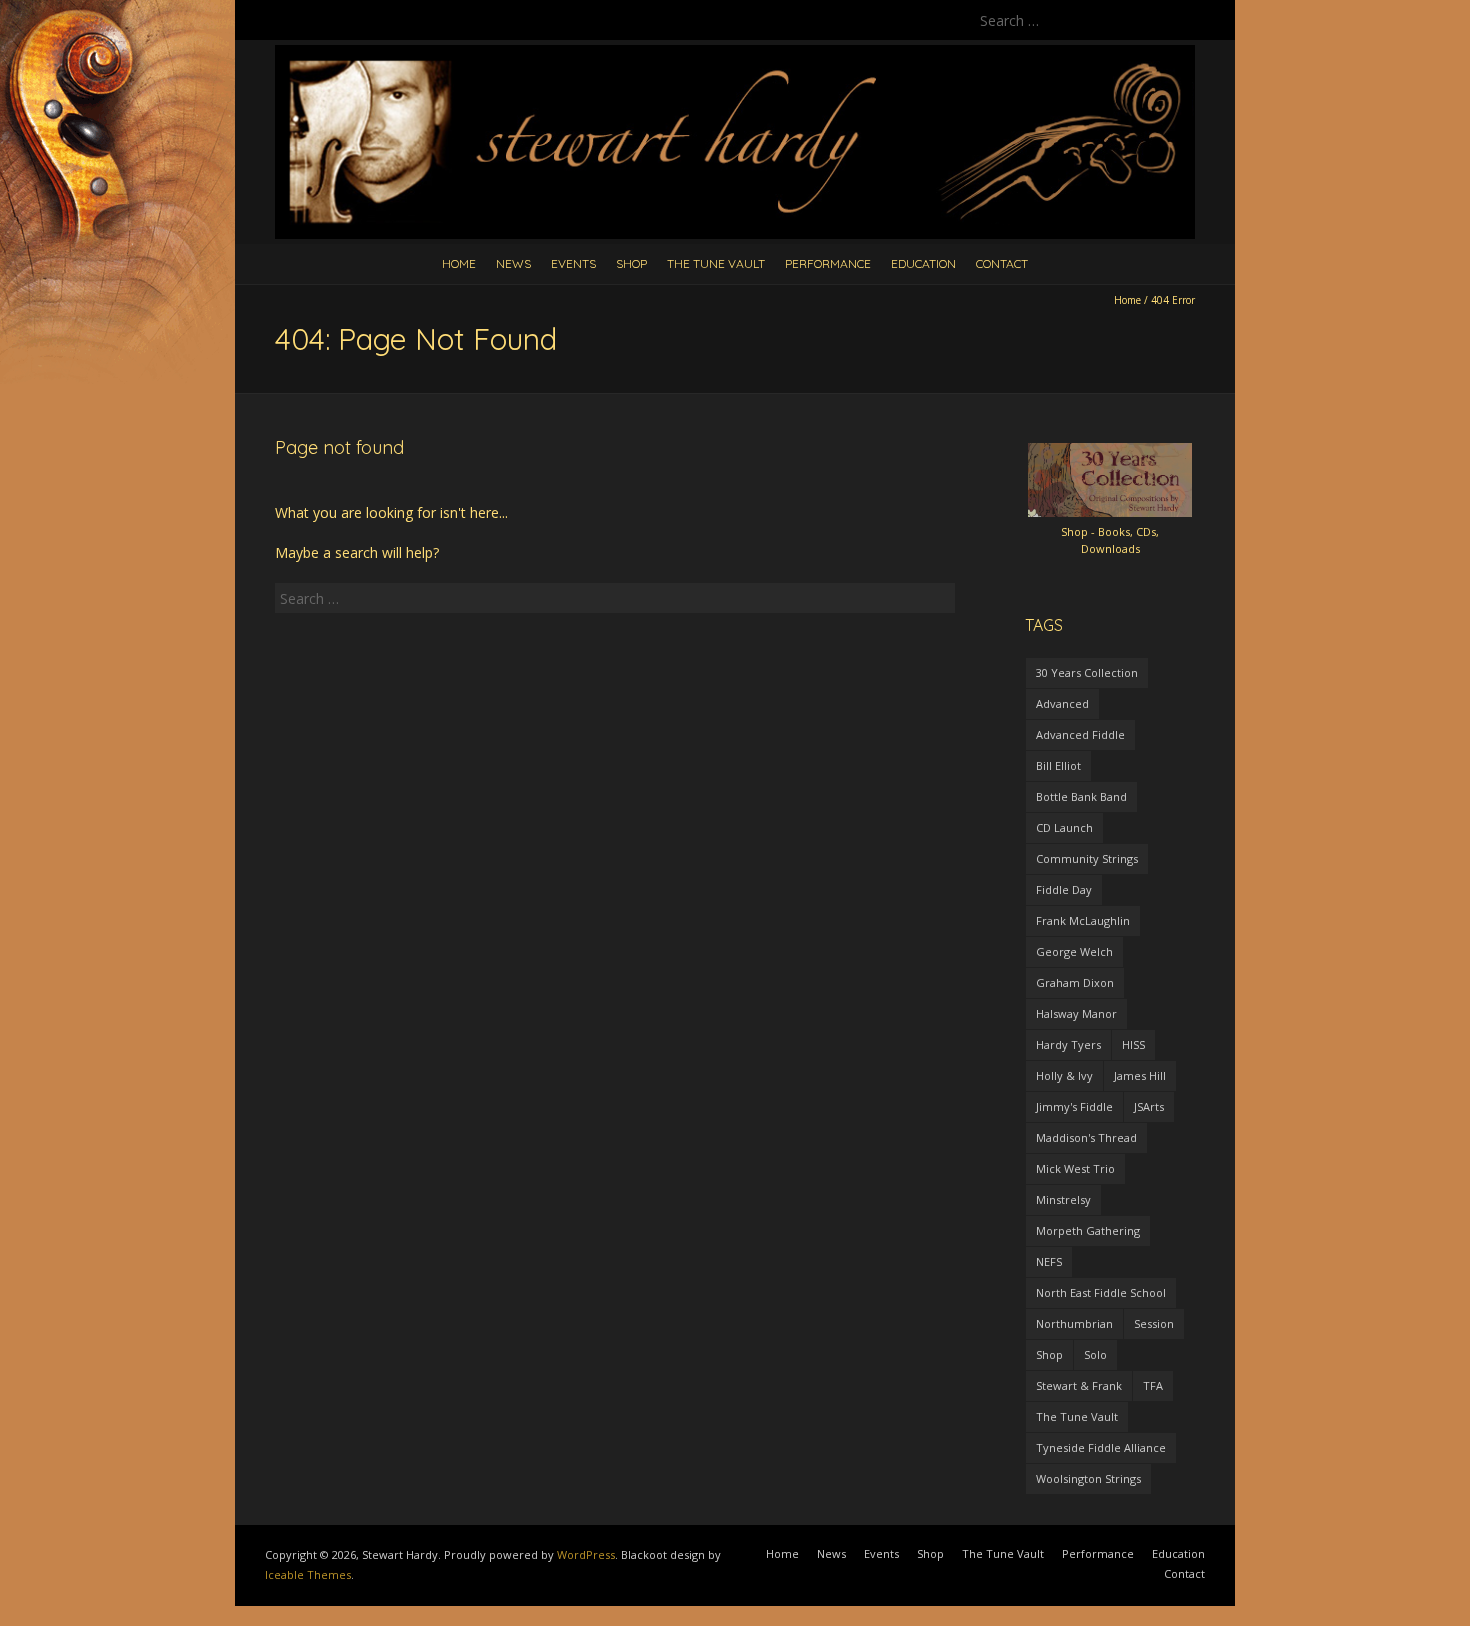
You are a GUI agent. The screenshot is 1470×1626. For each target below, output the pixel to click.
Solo (1095, 1354)
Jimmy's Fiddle (1074, 1106)
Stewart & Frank (1079, 1385)
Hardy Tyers (1068, 1044)
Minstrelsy (1063, 1199)
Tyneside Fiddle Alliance (1101, 1447)
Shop (631, 263)
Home (459, 263)
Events (573, 263)
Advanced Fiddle (1080, 734)
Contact (1002, 263)
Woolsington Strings (1088, 1478)
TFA (1153, 1385)
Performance (828, 263)
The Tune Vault (716, 263)
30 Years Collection (1087, 672)
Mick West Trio (1075, 1168)
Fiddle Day (1064, 889)
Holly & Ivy (1064, 1075)
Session (1154, 1323)
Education (923, 263)
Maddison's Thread (1086, 1137)
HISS (1133, 1044)
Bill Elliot (1058, 765)
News (513, 263)
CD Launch (1064, 827)
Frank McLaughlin (1083, 920)
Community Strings (1087, 858)
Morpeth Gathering (1088, 1230)
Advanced (1062, 703)
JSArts (1149, 1106)
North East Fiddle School (1101, 1292)
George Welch (1074, 951)
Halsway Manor (1076, 1013)
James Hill (1140, 1075)
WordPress (586, 1554)
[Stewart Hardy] (735, 54)
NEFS (1049, 1261)
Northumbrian (1074, 1323)
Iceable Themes (308, 1574)
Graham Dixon (1075, 982)
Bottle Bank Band (1081, 796)
